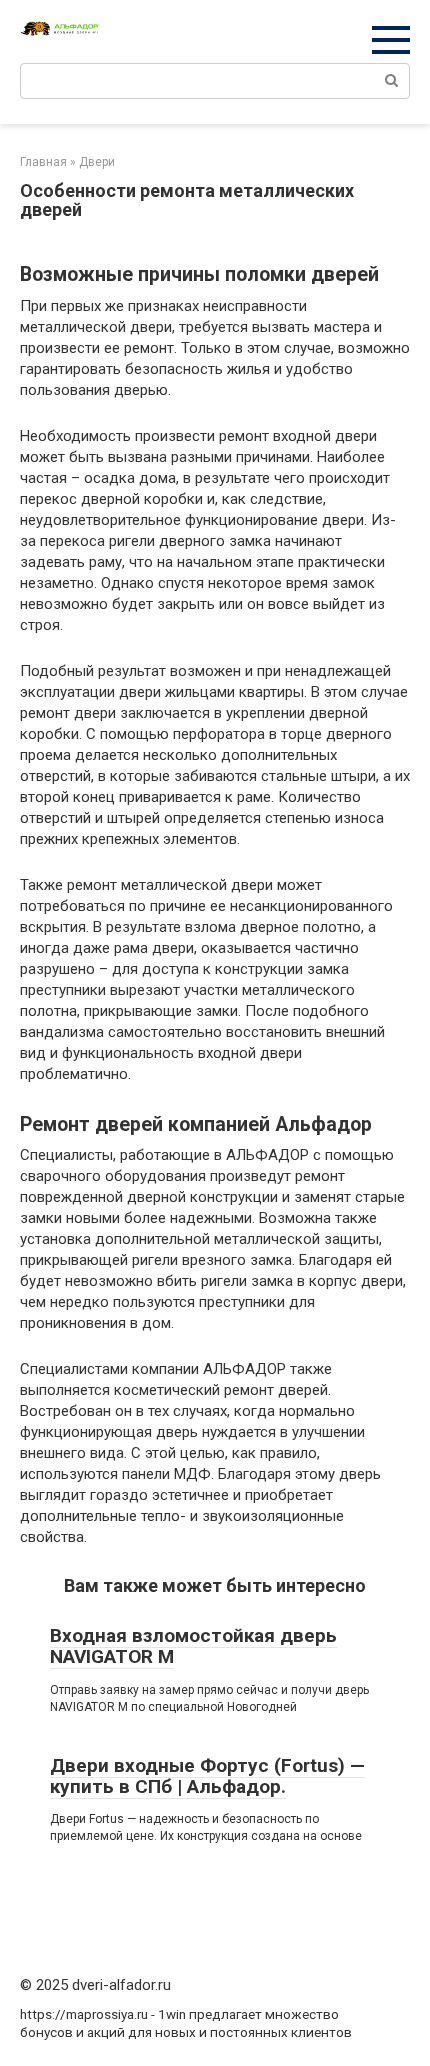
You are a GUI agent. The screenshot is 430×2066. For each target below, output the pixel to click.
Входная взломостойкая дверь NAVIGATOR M (193, 1646)
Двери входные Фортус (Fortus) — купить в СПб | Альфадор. (207, 1776)
